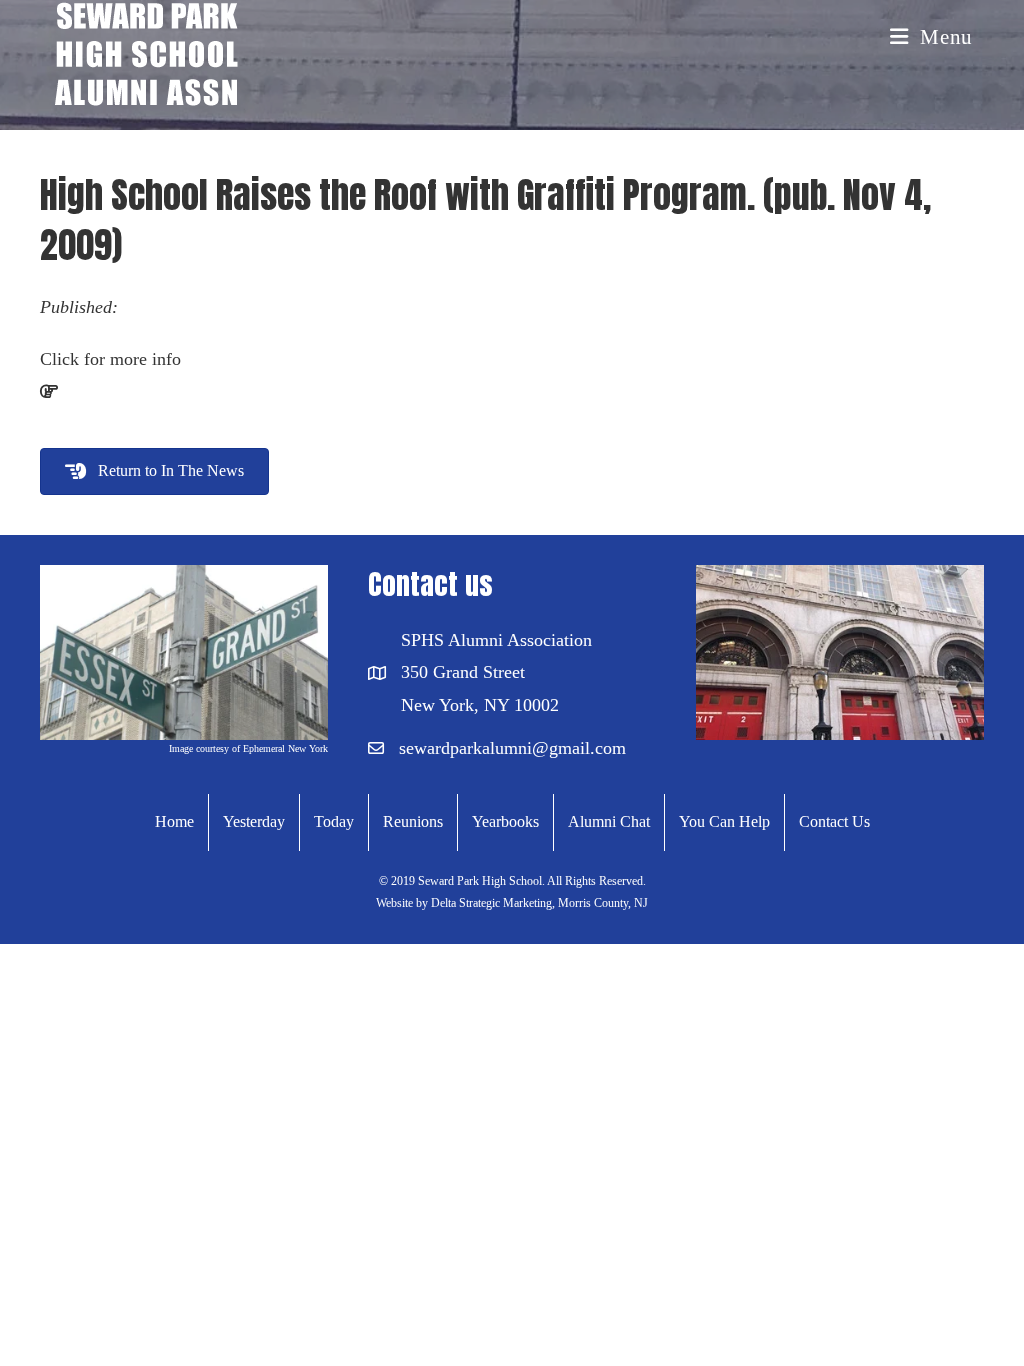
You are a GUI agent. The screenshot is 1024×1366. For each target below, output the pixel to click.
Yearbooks (505, 821)
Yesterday (254, 821)
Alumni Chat (609, 821)
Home (174, 821)
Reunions (413, 821)
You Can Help (724, 821)
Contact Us (834, 821)
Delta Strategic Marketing (490, 903)
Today (334, 821)
